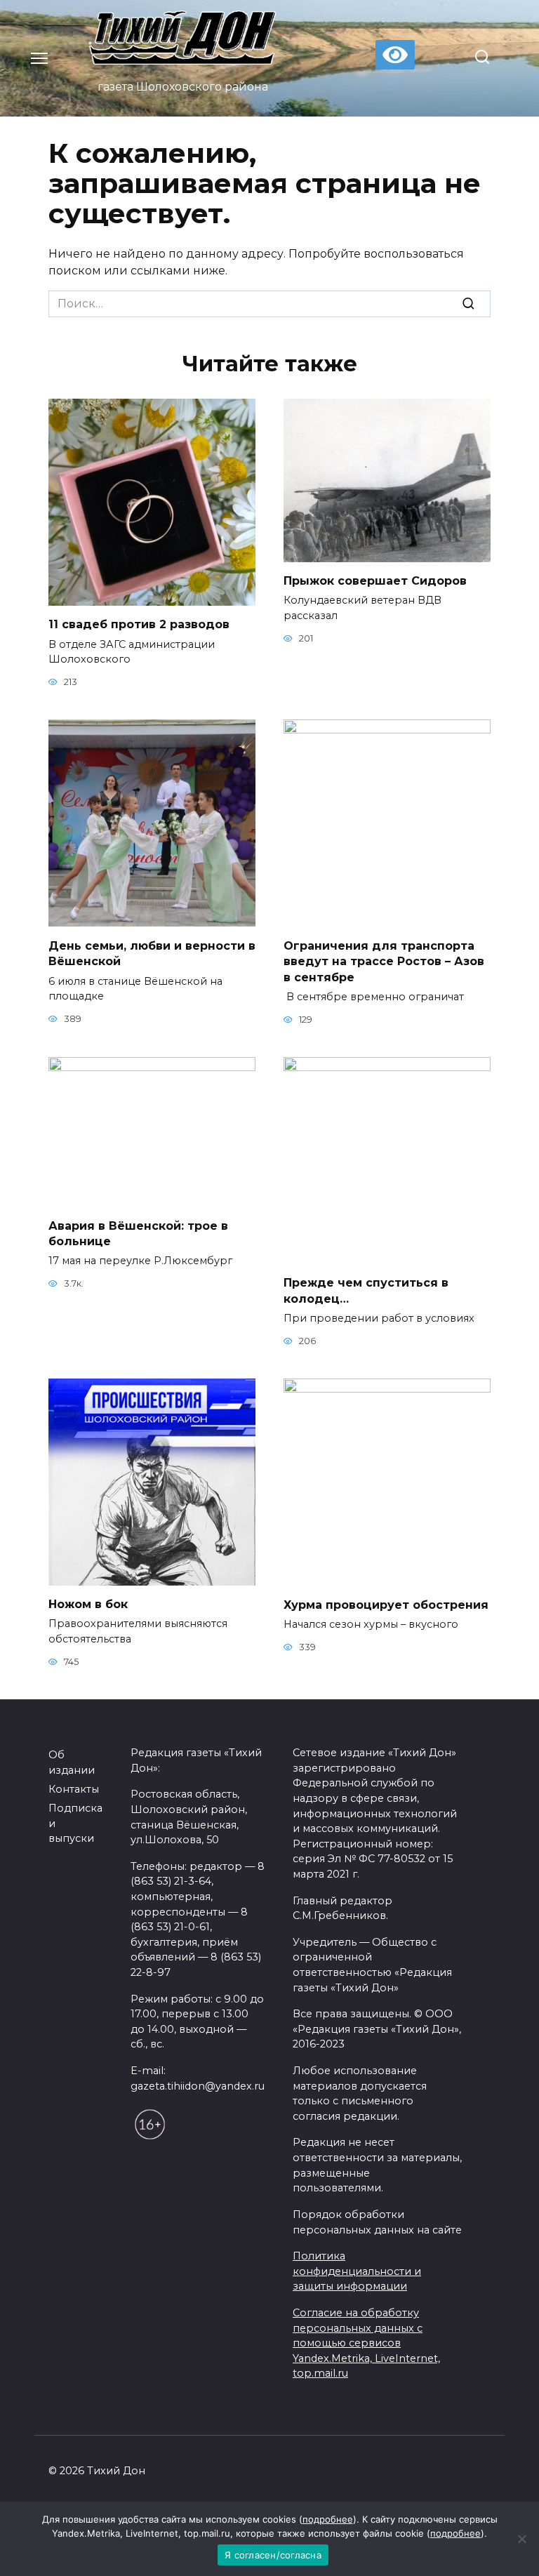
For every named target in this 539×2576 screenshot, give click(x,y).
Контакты (74, 1789)
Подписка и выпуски (75, 1823)
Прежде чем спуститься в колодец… (366, 1290)
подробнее (328, 2519)
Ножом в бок (88, 1604)
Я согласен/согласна (273, 2555)
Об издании (72, 1762)
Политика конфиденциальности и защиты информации (357, 2271)
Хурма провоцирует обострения (386, 1604)
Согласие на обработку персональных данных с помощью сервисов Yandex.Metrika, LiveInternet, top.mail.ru (366, 2343)
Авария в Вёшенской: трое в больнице (138, 1233)
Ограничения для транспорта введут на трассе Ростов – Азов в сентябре (384, 961)
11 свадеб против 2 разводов (139, 624)
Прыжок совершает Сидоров (375, 581)
